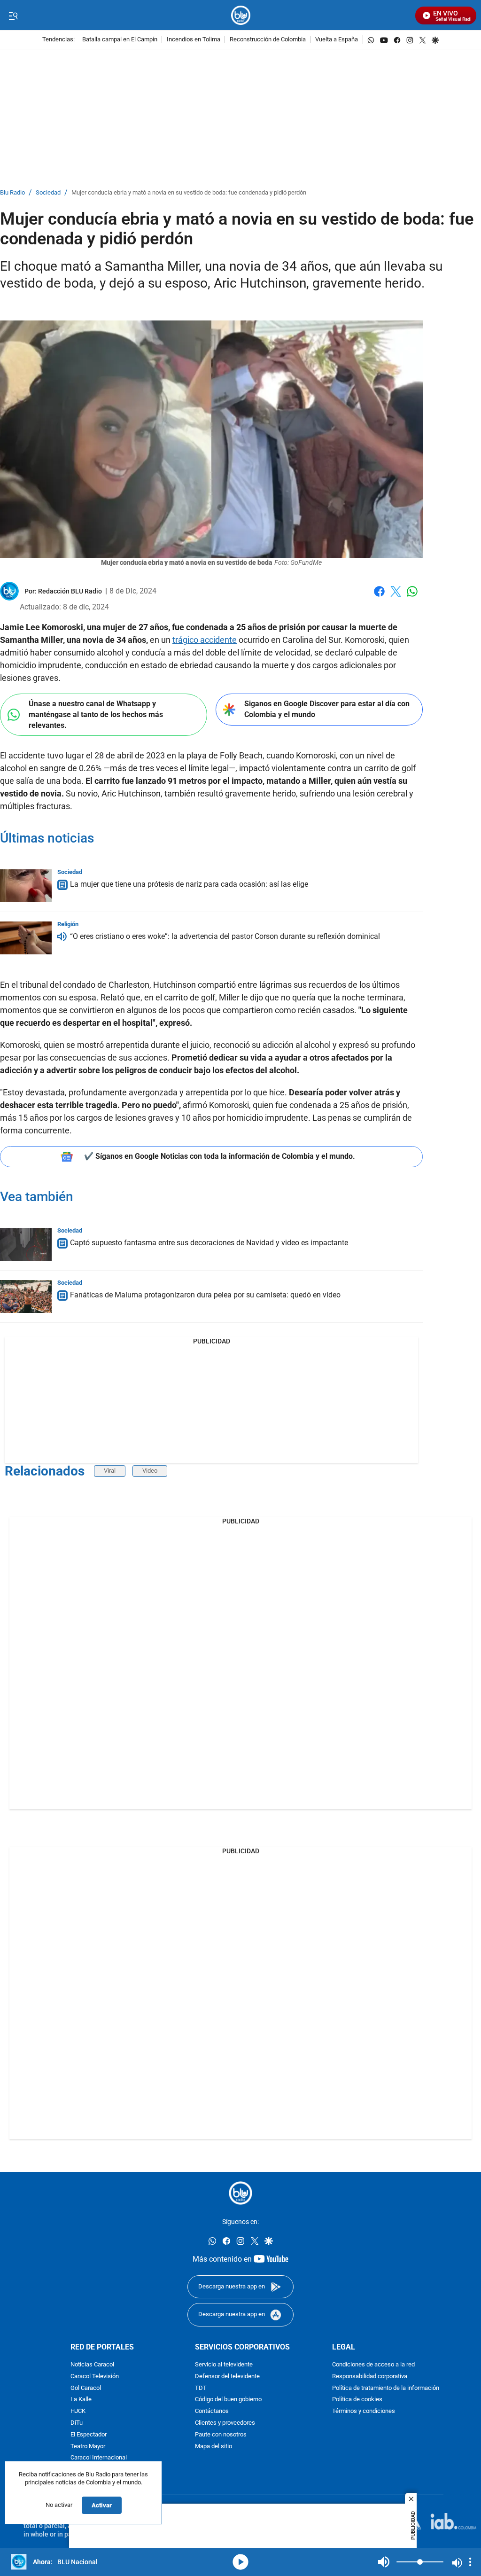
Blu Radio (12, 193)
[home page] (241, 15)
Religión (68, 924)
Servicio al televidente (224, 2365)
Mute (384, 2562)
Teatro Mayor (88, 2447)
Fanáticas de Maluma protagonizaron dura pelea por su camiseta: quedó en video (205, 1295)
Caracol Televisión (95, 2377)
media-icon (240, 2562)
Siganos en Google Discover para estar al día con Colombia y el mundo (327, 709)
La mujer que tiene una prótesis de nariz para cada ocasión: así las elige (189, 884)
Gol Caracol (86, 2388)
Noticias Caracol (92, 2365)
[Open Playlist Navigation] (470, 2562)
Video (150, 1471)
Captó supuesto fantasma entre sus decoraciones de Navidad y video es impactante (209, 1243)
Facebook (379, 597)
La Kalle (81, 2400)
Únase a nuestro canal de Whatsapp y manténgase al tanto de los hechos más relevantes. (96, 714)
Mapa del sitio (213, 2447)
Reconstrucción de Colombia (268, 40)
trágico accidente (205, 640)
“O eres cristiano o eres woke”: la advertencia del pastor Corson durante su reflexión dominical (225, 936)
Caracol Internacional (99, 2458)
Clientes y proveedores (225, 2423)
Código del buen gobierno (228, 2400)
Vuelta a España (337, 40)
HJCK (78, 2411)
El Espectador (89, 2435)
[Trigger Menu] (13, 16)
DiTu (77, 2423)
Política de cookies (357, 2400)
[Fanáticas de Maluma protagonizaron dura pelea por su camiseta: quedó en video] (26, 1296)
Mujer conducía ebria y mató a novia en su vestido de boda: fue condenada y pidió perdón (189, 193)
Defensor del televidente (227, 2377)
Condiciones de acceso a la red (373, 2365)
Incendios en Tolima (194, 40)
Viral (110, 1471)
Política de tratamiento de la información (386, 2388)
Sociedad (48, 193)
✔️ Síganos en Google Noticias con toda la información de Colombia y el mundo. (220, 1156)
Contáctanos (212, 2411)
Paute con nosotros (221, 2435)
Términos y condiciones (364, 2411)
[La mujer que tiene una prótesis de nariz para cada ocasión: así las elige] (26, 886)
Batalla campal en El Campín (120, 40)
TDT (201, 2388)
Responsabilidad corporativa (370, 2377)
